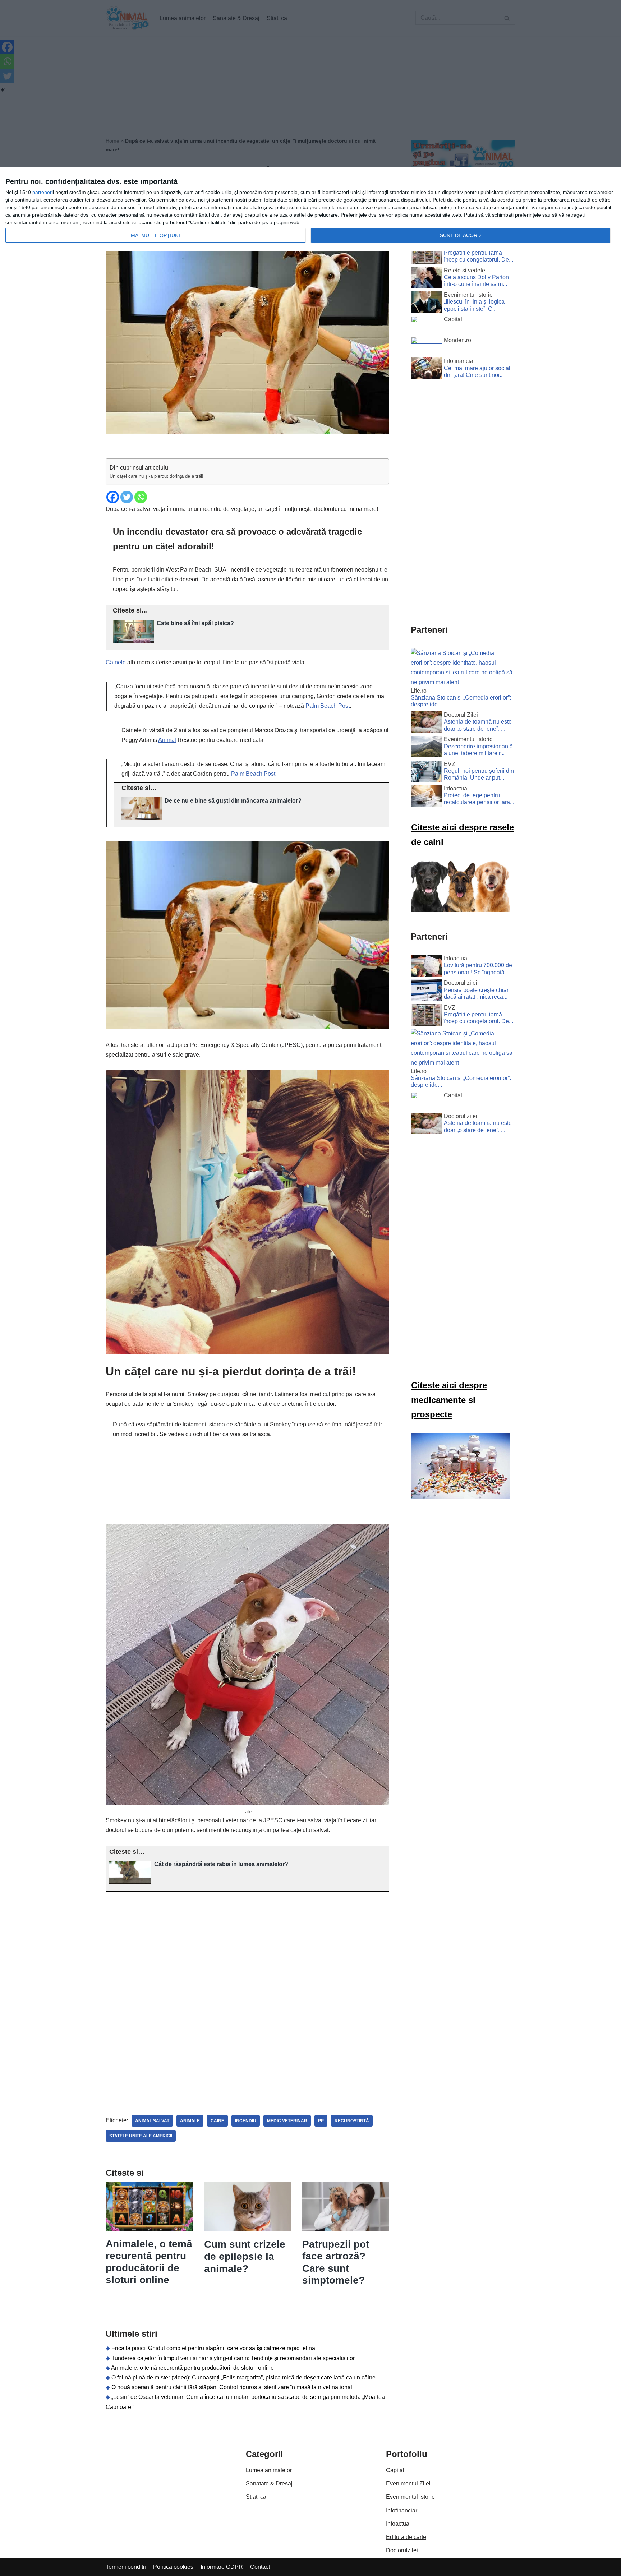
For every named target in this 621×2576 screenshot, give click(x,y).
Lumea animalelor (269, 2470)
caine (217, 2121)
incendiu (246, 2121)
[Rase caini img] (460, 910)
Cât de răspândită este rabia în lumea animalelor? (221, 1864)
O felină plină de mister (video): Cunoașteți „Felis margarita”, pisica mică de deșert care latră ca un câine (243, 2378)
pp (321, 2121)
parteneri (43, 192)
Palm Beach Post (328, 706)
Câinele (116, 662)
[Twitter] (127, 497)
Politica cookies (173, 2567)
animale (190, 2121)
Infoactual (398, 2524)
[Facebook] (113, 497)
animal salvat (152, 2121)
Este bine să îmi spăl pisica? (195, 623)
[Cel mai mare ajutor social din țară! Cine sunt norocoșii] (426, 370)
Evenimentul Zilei (408, 2483)
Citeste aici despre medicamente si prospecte (449, 1400)
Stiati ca (256, 2497)
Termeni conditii (126, 2567)
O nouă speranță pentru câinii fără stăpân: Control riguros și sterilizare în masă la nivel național (232, 2387)
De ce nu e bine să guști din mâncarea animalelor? (233, 801)
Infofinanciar (402, 2510)
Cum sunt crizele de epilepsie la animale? (245, 2256)
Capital (395, 2470)
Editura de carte (406, 2537)
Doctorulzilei (402, 2550)
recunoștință (352, 2121)
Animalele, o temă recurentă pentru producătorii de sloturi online (192, 2368)
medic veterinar (287, 2121)
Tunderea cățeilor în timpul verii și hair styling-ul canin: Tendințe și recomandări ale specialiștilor (233, 2358)
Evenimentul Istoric (410, 2497)
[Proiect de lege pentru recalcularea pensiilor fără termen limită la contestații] (426, 797)
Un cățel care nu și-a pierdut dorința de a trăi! (157, 476)
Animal (167, 740)
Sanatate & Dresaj (269, 2483)
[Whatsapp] (141, 497)
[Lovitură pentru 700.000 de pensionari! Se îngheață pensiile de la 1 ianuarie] (426, 967)
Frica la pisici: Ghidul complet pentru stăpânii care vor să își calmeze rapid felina (213, 2348)
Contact (260, 2567)
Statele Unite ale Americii (141, 2136)
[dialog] (310, 209)
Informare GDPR (222, 2567)
